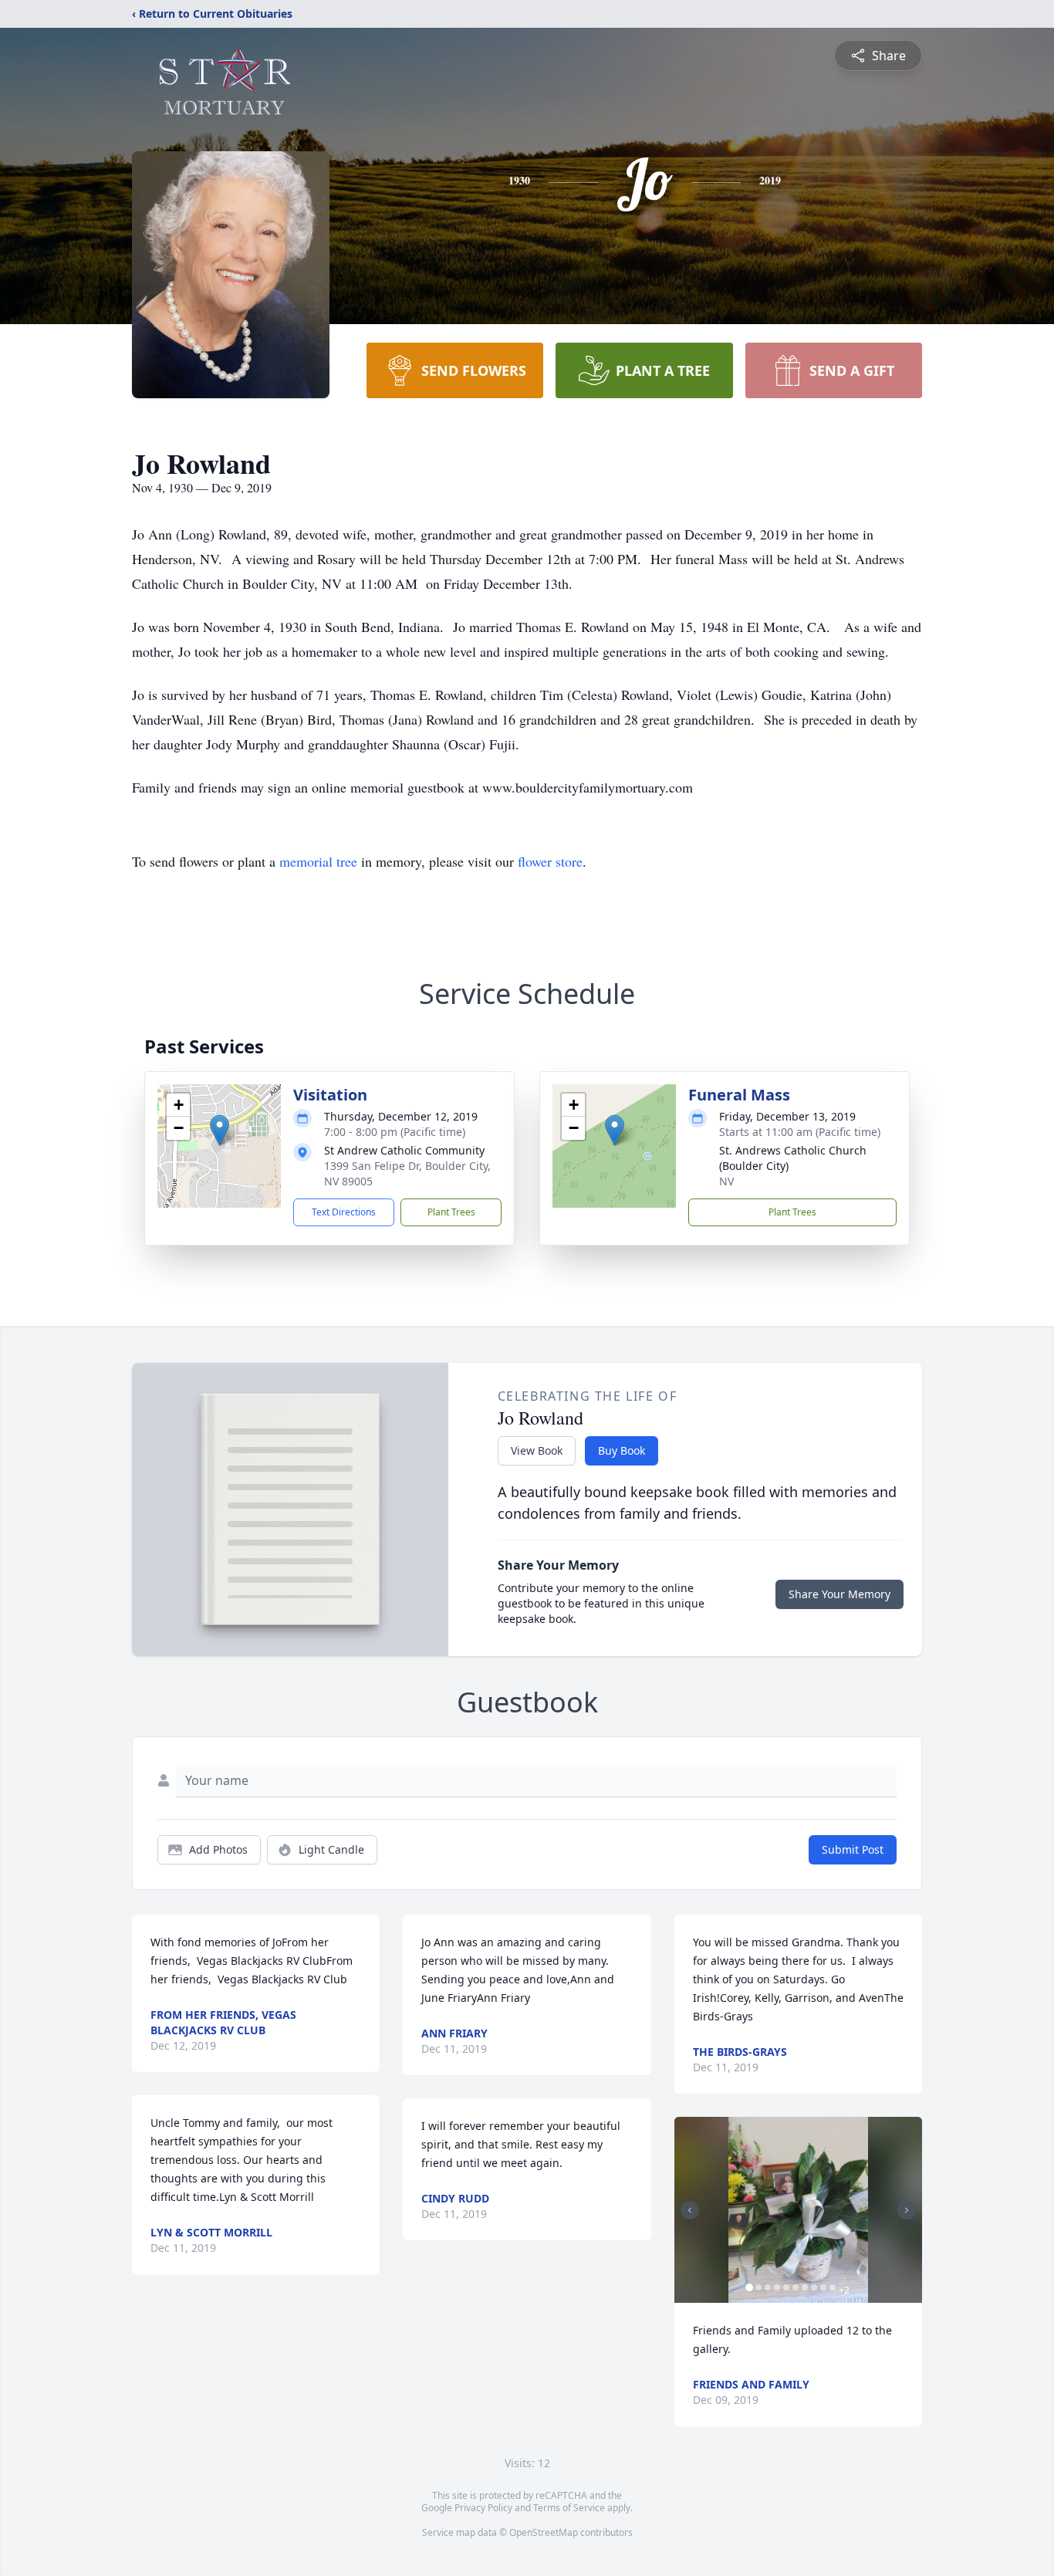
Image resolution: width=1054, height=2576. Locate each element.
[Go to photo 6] (796, 2287)
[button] (220, 1130)
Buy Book (622, 1450)
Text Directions (344, 1212)
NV (726, 1181)
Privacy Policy (483, 2508)
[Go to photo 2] (758, 2287)
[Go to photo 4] (777, 2287)
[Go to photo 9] (823, 2287)
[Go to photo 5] (786, 2287)
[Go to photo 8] (814, 2287)
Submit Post (853, 1849)
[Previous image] (690, 2210)
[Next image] (907, 2210)
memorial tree (318, 861)
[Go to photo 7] (805, 2287)
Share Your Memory (839, 1594)
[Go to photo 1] (749, 2287)
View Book (537, 1450)
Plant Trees (451, 1212)
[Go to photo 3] (768, 2287)
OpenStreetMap (544, 2532)
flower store (550, 861)
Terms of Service (569, 2508)
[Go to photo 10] (833, 2287)
